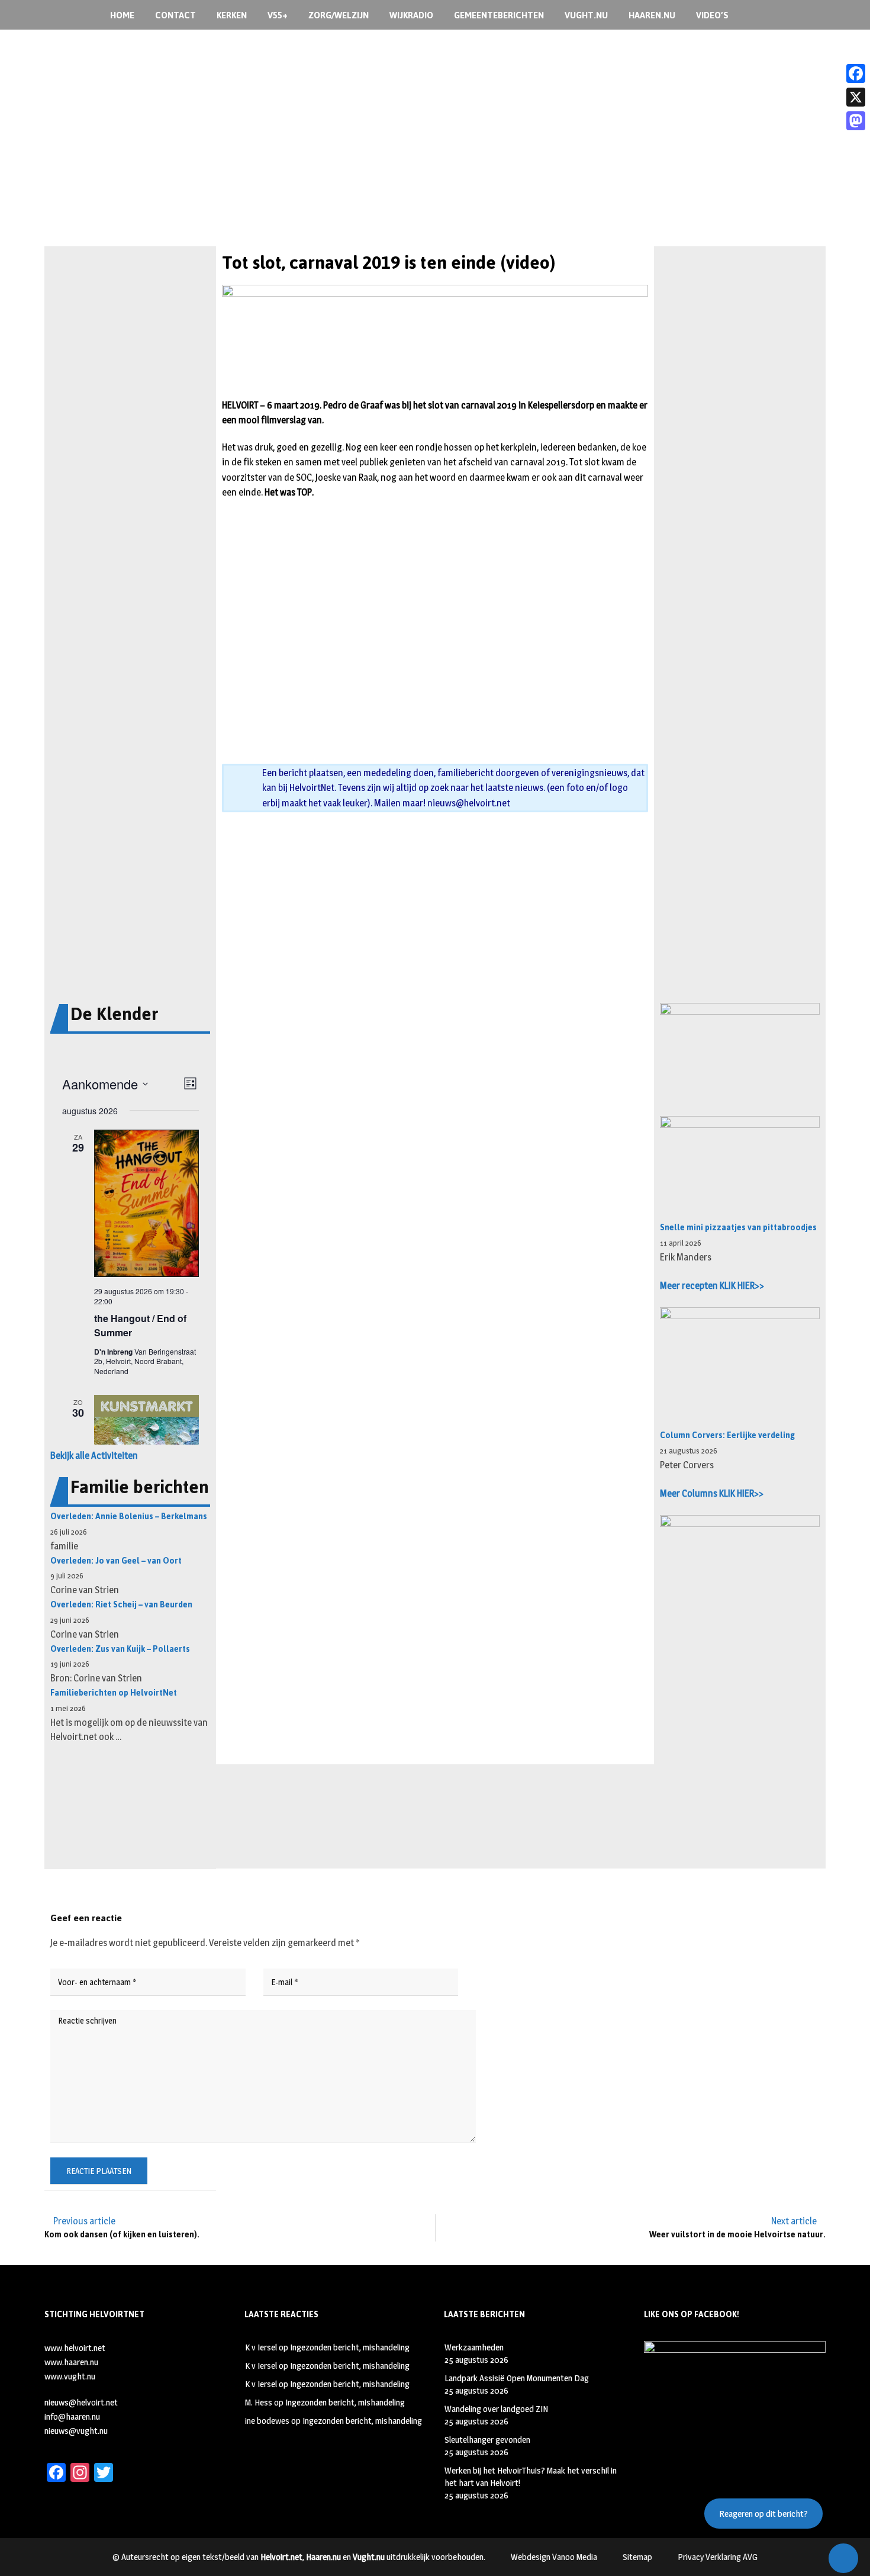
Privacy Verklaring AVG (718, 2557)
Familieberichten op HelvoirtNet (114, 1693)
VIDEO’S (712, 15)
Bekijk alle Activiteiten (94, 1456)
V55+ (278, 15)
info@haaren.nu (72, 2416)
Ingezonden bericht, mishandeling (350, 2347)
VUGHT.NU (586, 15)
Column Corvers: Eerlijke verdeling (727, 1435)
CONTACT (175, 15)
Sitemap (637, 2557)
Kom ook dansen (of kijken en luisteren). (122, 2235)
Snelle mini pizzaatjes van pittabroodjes (738, 1228)
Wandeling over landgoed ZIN (496, 2409)
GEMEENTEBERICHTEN (499, 15)
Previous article (84, 2221)
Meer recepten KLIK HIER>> (712, 1286)
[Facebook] (856, 73)
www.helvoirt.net (75, 2348)
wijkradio (411, 15)
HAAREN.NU (652, 15)
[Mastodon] (856, 121)
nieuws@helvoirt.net (469, 803)
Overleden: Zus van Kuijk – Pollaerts (120, 1649)
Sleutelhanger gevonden (487, 2440)
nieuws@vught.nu (76, 2431)
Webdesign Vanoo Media (554, 2557)
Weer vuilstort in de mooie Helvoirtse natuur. (737, 2235)
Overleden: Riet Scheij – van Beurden (121, 1605)
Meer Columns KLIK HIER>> (712, 1493)
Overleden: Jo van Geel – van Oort (116, 1561)
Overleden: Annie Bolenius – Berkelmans (129, 1517)
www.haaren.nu (71, 2362)
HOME (122, 15)
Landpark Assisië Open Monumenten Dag (517, 2378)
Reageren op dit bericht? (763, 2514)
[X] (856, 97)
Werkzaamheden (474, 2347)
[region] (435, 165)
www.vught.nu (70, 2376)
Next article (794, 2221)
